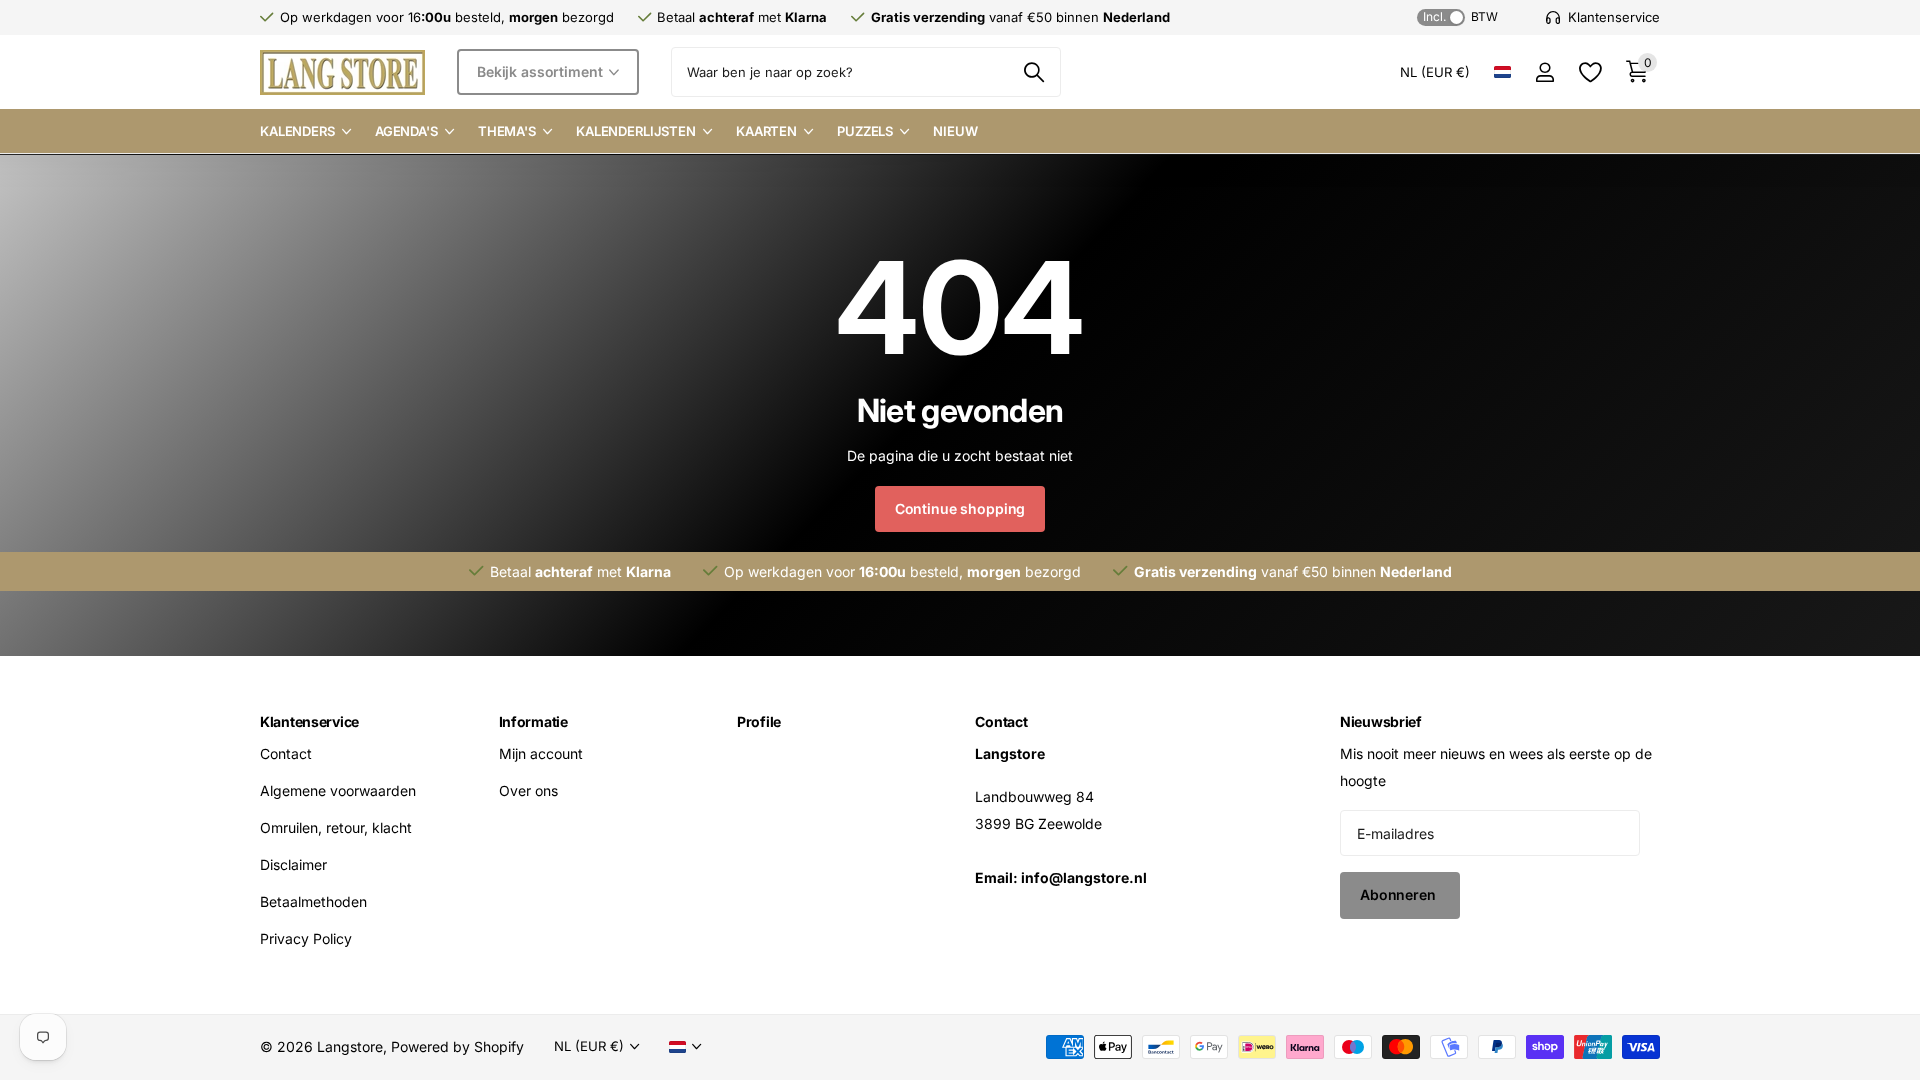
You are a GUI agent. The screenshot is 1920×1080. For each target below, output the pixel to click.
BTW (1460, 16)
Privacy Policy (306, 938)
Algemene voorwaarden (338, 790)
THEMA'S (507, 131)
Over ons (528, 790)
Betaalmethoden (313, 901)
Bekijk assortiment (541, 71)
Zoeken (1033, 72)
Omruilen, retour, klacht (336, 827)
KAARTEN (766, 131)
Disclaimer (293, 864)
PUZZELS (865, 131)
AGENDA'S (406, 131)
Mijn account (541, 753)
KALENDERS (297, 131)
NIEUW (955, 131)
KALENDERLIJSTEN (636, 131)
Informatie (533, 721)
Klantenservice (309, 721)
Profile (759, 721)
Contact (286, 753)
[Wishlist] (1589, 72)
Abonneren (1400, 894)
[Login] (1544, 72)
